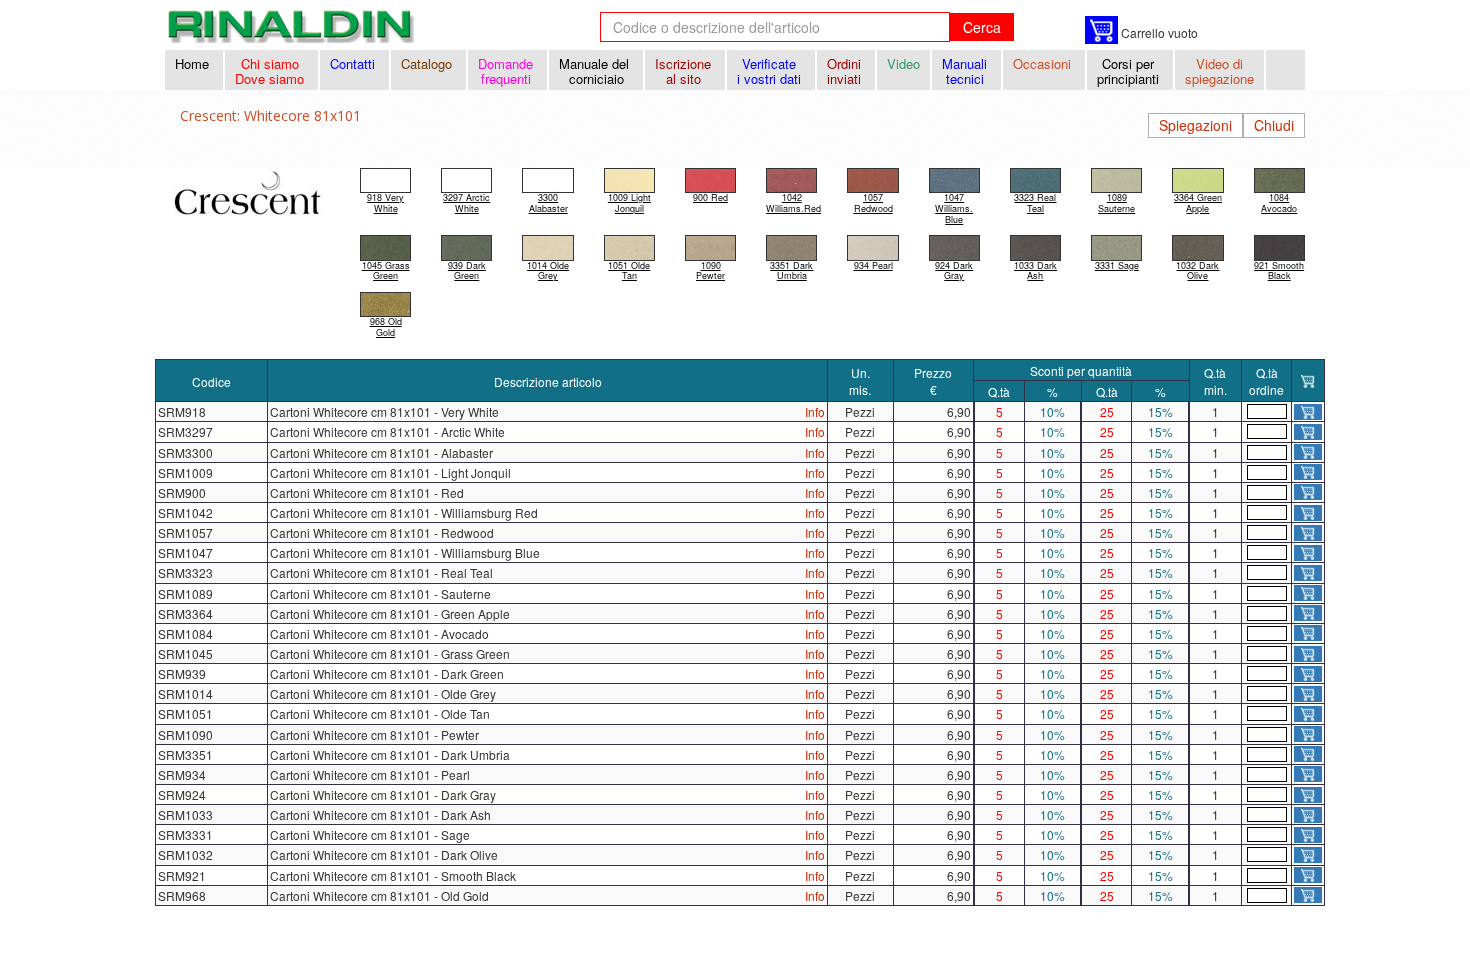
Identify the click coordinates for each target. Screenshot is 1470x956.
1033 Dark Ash (1035, 270)
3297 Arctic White (466, 203)
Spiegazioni (1195, 125)
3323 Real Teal (1035, 203)
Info (815, 411)
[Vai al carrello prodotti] (1101, 30)
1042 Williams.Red (793, 203)
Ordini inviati (846, 71)
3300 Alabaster (548, 203)
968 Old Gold (386, 327)
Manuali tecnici (966, 71)
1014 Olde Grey (548, 270)
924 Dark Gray (954, 270)
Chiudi (1274, 125)
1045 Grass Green (386, 270)
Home (194, 63)
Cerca (982, 27)
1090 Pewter (710, 270)
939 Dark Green (467, 270)
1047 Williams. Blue (954, 208)
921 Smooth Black (1279, 270)
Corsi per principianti (1130, 71)
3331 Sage (1117, 265)
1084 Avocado (1279, 203)
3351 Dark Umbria (791, 270)
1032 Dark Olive (1197, 270)
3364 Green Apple (1198, 203)
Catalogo (428, 63)
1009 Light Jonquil (629, 203)
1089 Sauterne (1116, 203)
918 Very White (385, 203)
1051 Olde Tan (629, 270)
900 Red (710, 197)
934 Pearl (873, 265)
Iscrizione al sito (685, 71)
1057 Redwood (873, 203)
